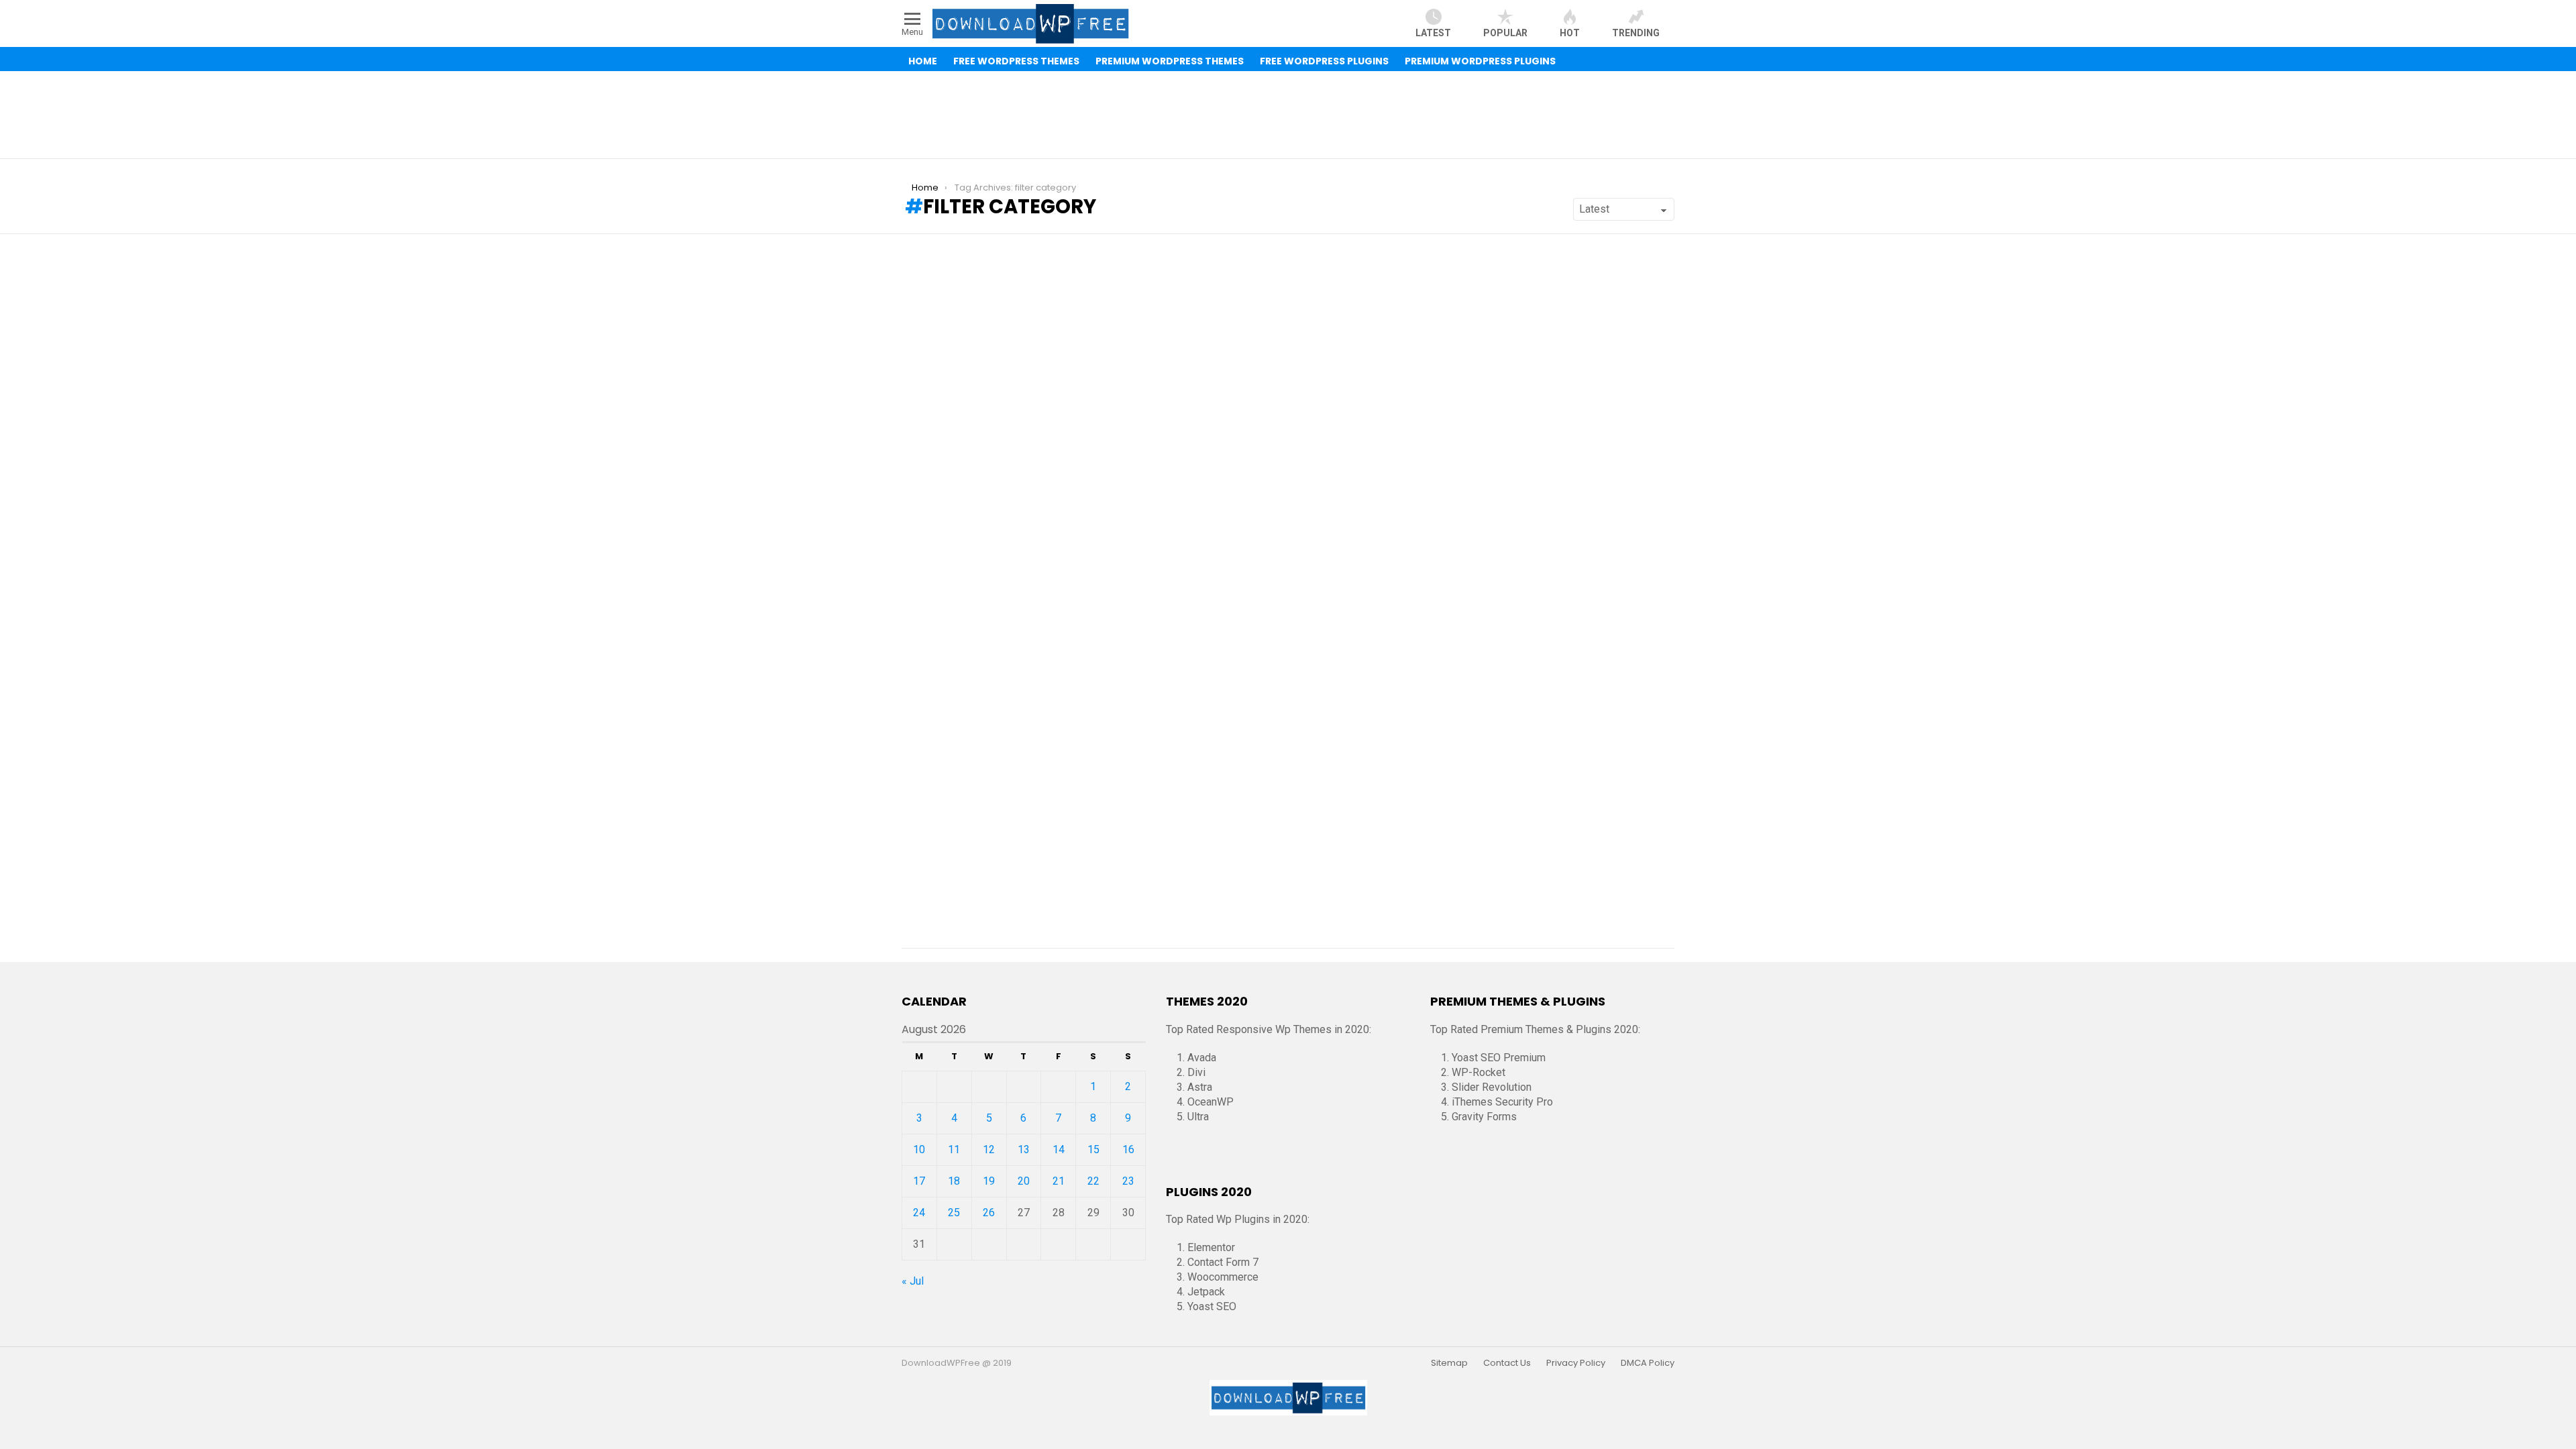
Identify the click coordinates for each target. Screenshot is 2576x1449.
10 (919, 1149)
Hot (1570, 33)
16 (1128, 1149)
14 (1059, 1149)
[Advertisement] (1288, 115)
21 (1059, 1181)
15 (1093, 1149)
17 (919, 1181)
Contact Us (1507, 1363)
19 (989, 1181)
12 (989, 1149)
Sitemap (1449, 1363)
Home (923, 61)
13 (1024, 1149)
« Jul (913, 1281)
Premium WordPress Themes (1170, 61)
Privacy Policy (1576, 1363)
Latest (1433, 33)
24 (919, 1213)
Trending (1636, 33)
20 (1024, 1181)
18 (954, 1181)
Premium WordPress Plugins (1480, 61)
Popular (1505, 33)
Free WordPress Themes (1016, 61)
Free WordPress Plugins (1324, 61)
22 (1093, 1181)
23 (1128, 1181)
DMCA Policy (1648, 1363)
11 (954, 1149)
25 (954, 1213)
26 (989, 1213)
